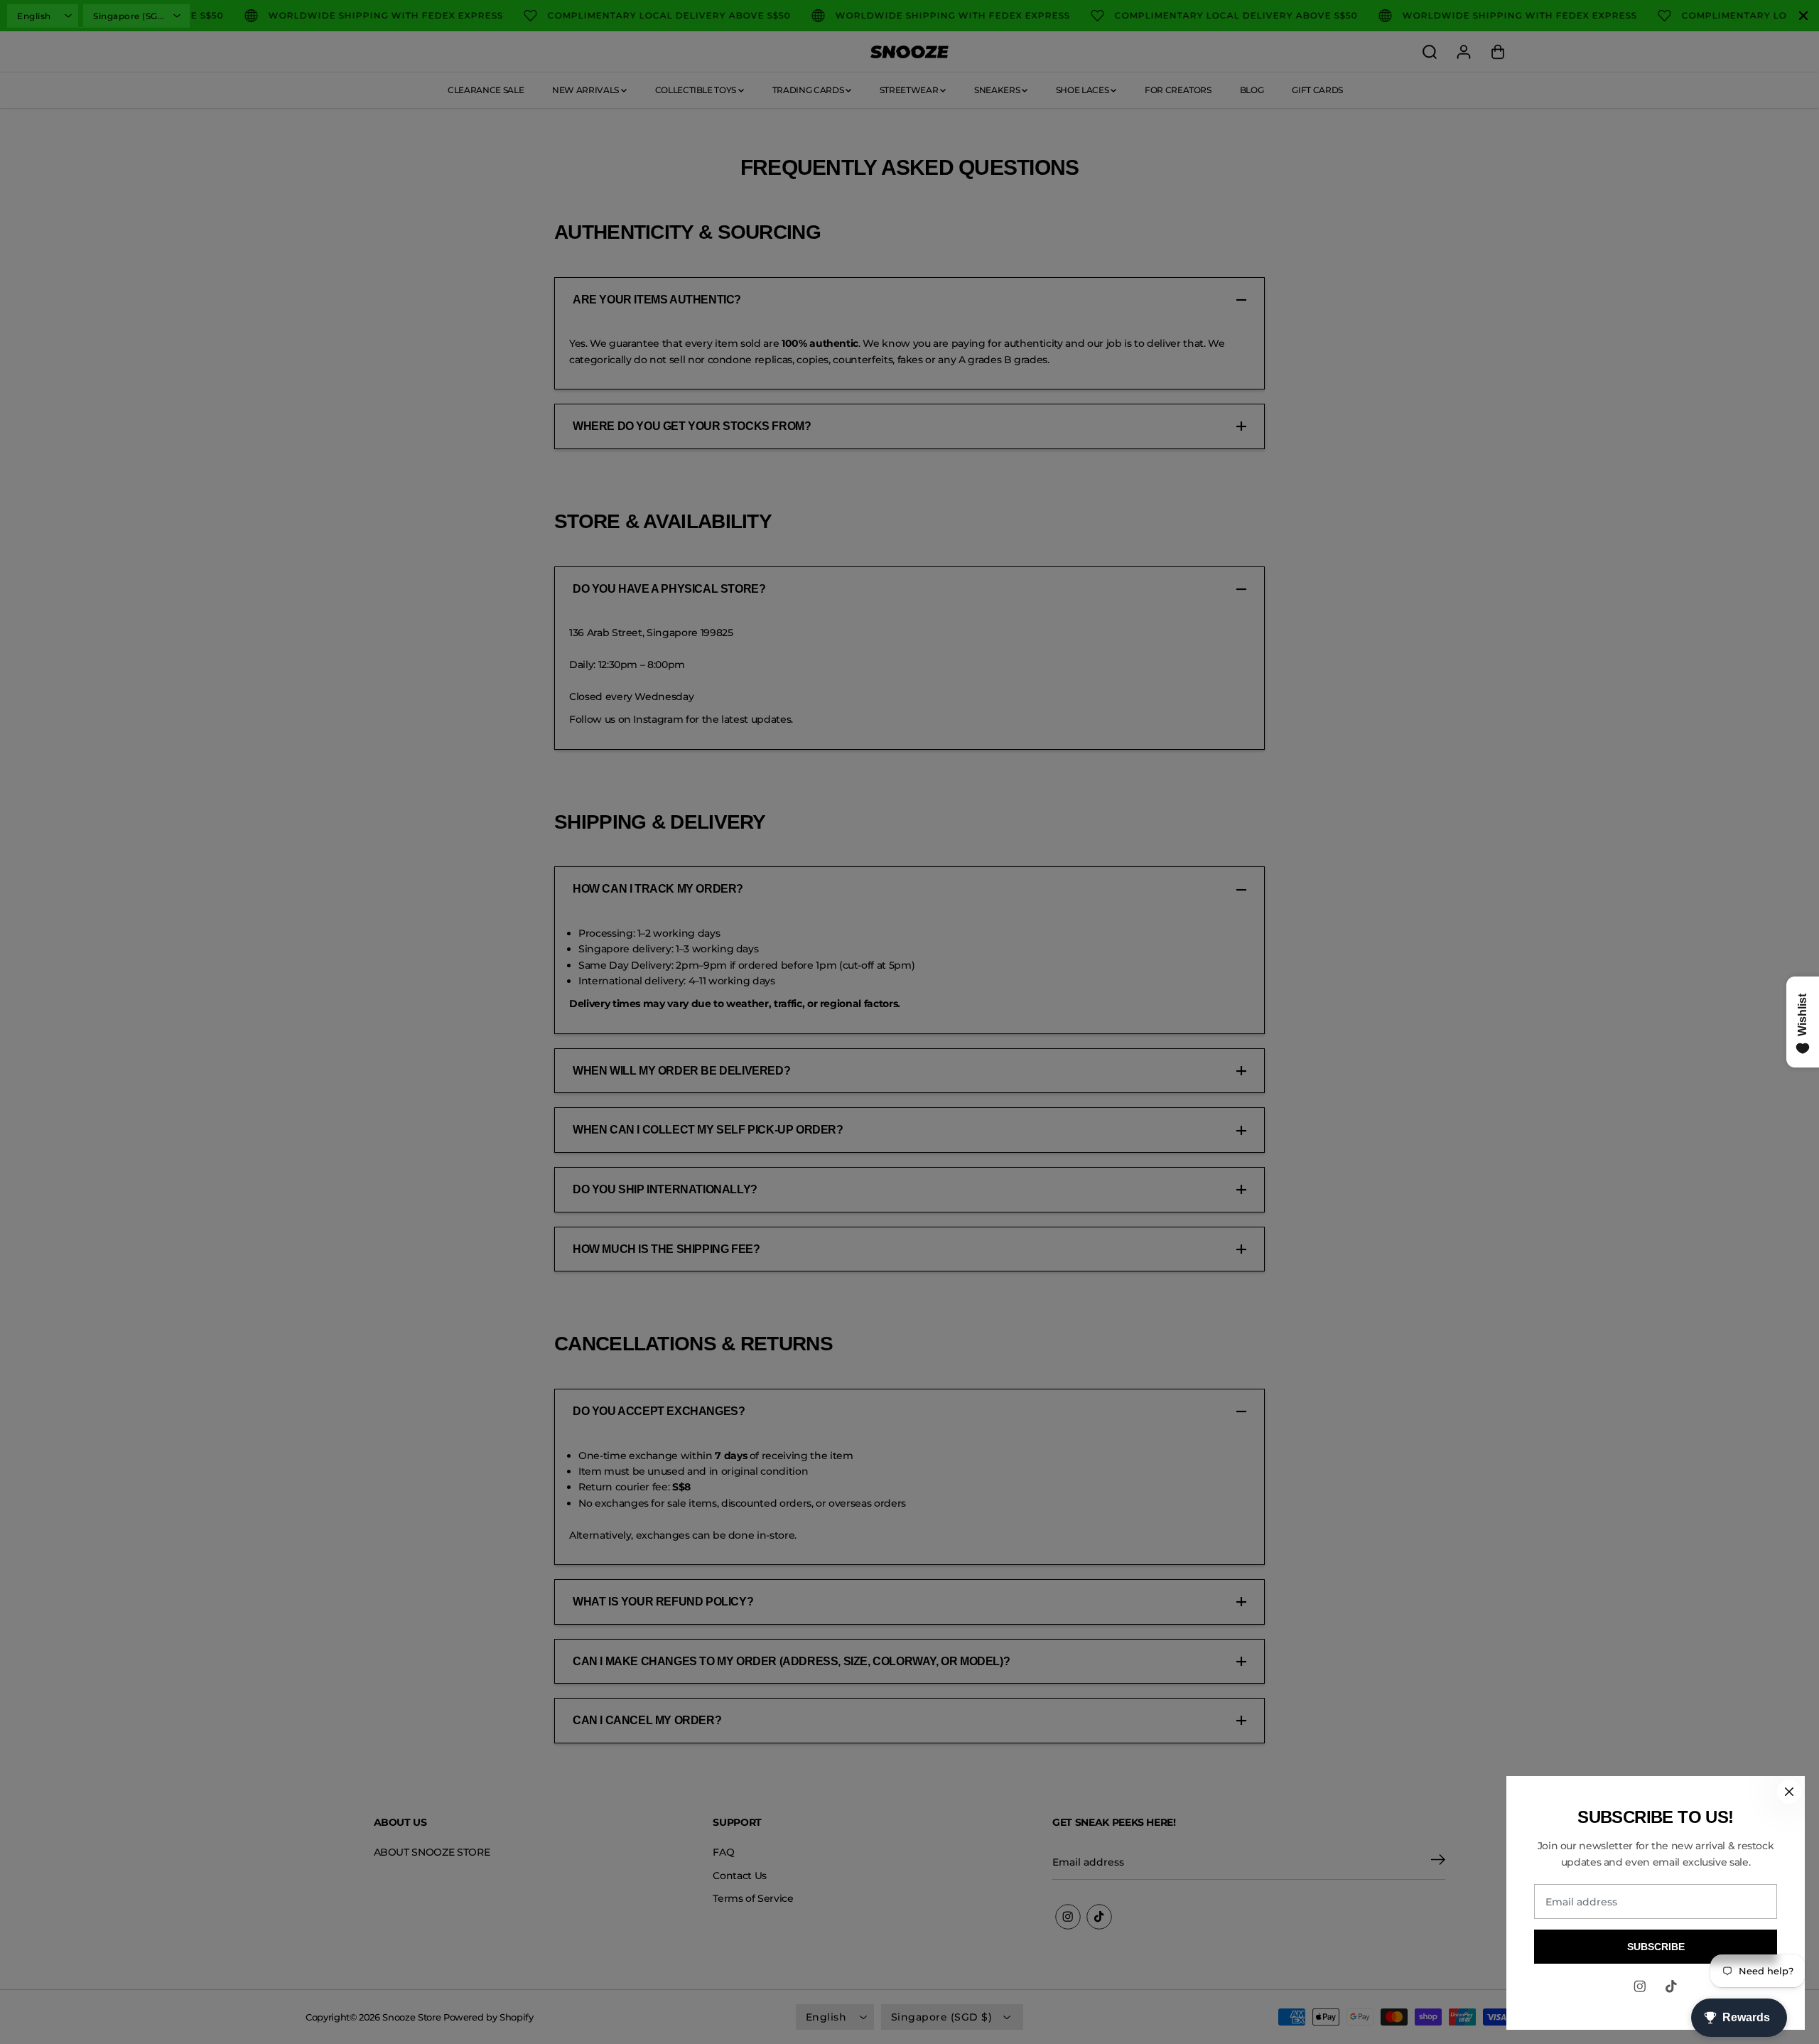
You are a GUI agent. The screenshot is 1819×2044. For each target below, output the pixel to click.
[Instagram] (1640, 1986)
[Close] (1789, 1792)
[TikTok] (1671, 1986)
